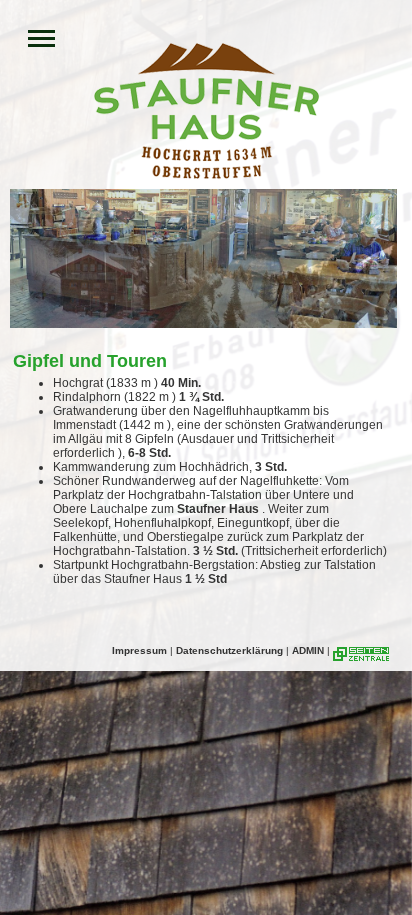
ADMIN (308, 650)
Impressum (139, 650)
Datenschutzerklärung (229, 650)
